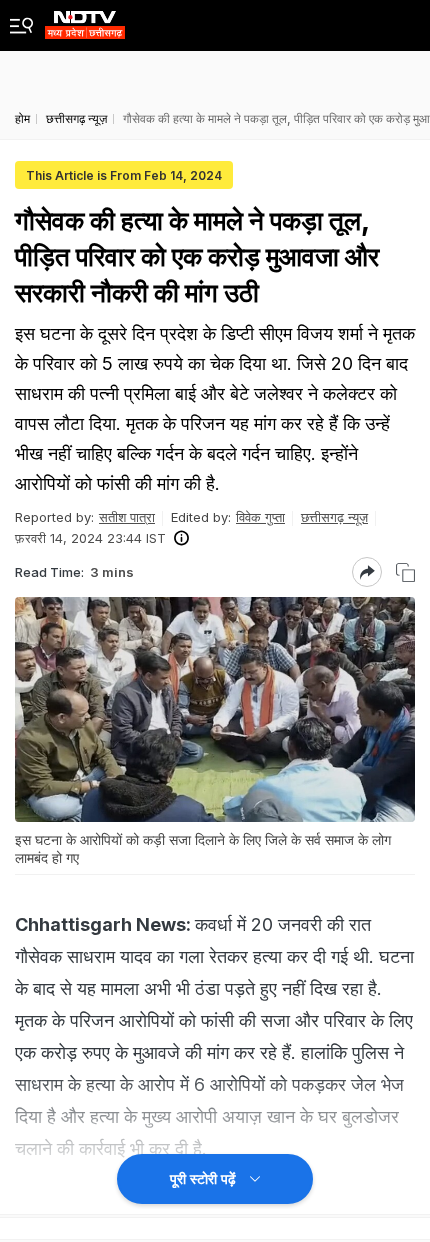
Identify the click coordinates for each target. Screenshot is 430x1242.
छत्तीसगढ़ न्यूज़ (334, 517)
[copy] (405, 572)
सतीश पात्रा (127, 517)
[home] (85, 19)
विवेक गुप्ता (260, 517)
